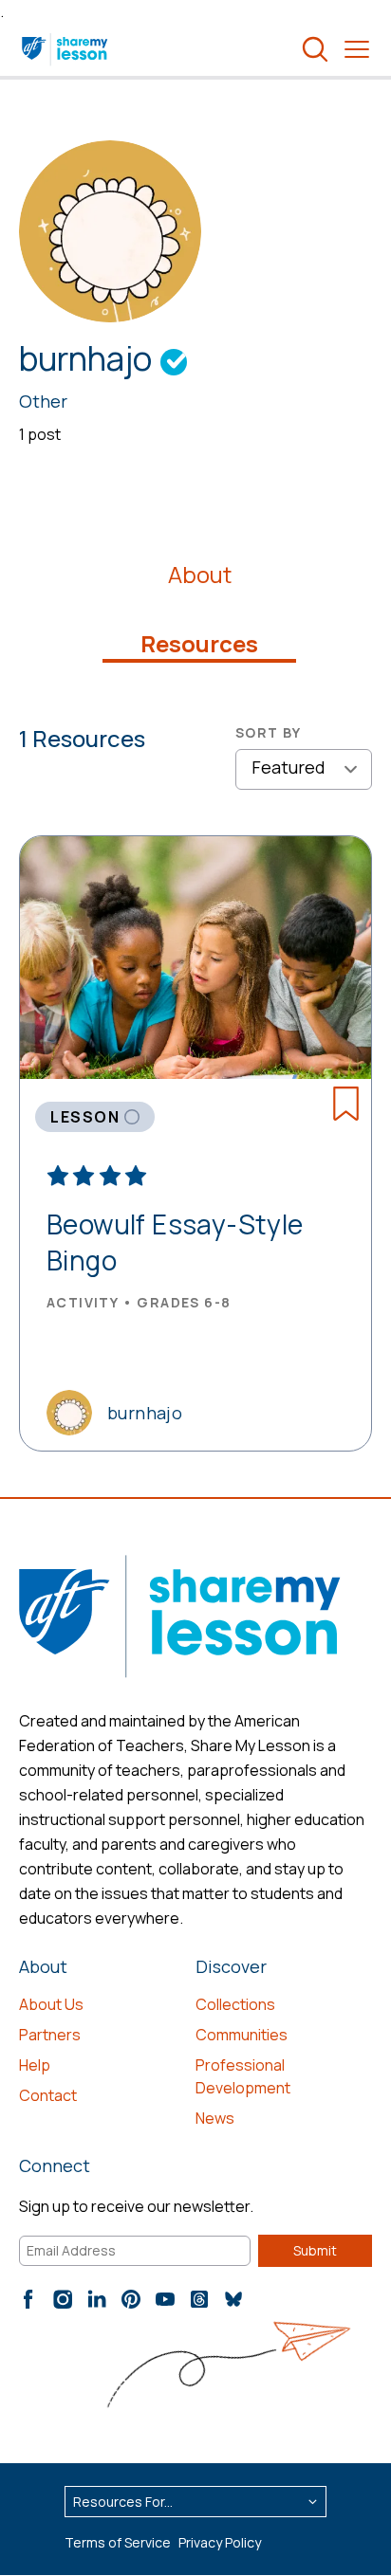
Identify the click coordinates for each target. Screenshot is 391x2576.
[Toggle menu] (357, 49)
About (200, 575)
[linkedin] (97, 2299)
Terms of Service (118, 2542)
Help (35, 2065)
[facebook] (28, 2299)
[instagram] (63, 2299)
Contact (48, 2095)
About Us (51, 2004)
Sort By (269, 732)
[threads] (199, 2299)
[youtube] (165, 2299)
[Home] (66, 49)
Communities (242, 2035)
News (215, 2118)
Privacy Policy (220, 2542)
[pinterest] (131, 2299)
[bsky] (233, 2299)
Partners (50, 2035)
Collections (235, 2004)
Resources (199, 644)
